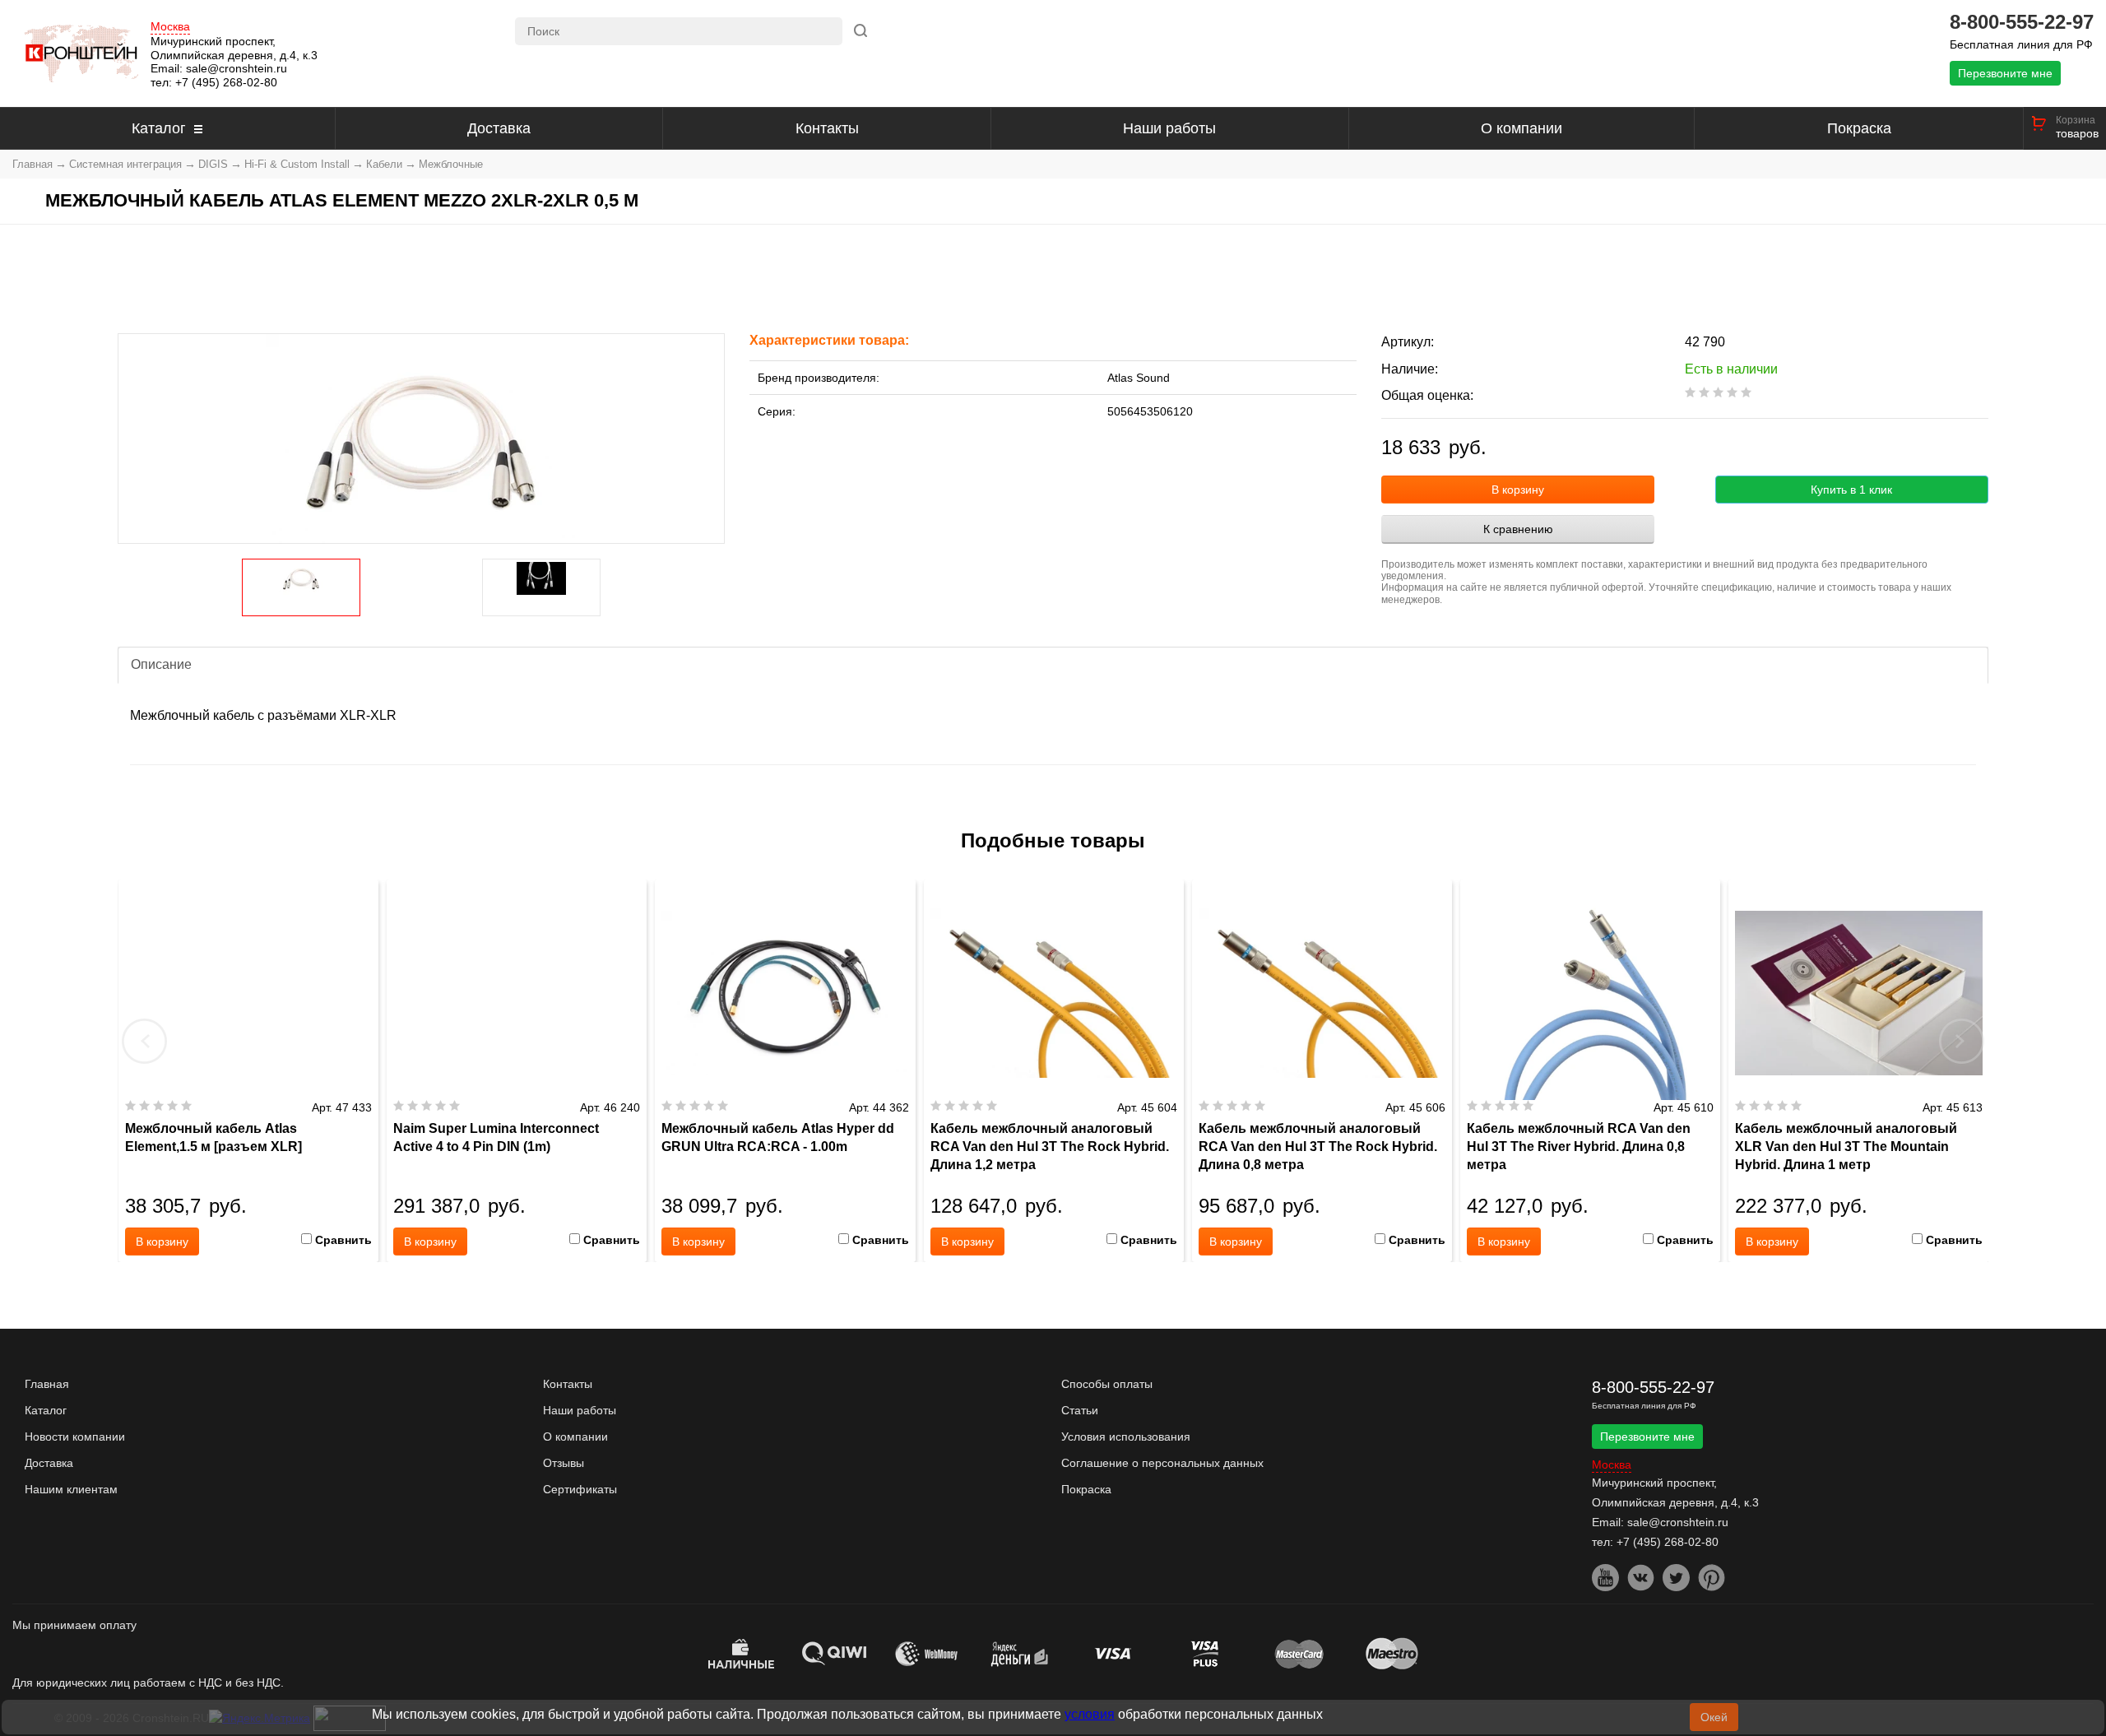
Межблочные (451, 164)
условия (1090, 1714)
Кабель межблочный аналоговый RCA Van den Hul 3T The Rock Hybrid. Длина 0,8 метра (1318, 1147)
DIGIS (213, 164)
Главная (32, 164)
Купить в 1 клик (1851, 490)
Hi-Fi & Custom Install (297, 164)
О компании (1522, 128)
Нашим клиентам (71, 1489)
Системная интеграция (125, 164)
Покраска (1859, 128)
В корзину (1518, 490)
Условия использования (1126, 1437)
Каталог (159, 128)
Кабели (384, 164)
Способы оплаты (1107, 1384)
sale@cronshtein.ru (237, 68)
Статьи (1080, 1410)
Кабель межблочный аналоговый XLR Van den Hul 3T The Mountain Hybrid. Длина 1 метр (1846, 1147)
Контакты (827, 128)
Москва (170, 27)
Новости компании (75, 1437)
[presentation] (145, 1041)
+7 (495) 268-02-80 (226, 82)
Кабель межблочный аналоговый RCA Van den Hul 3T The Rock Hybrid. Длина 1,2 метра (1050, 1147)
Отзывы (564, 1463)
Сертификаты (580, 1489)
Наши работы (1169, 128)
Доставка (499, 128)
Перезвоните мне (2005, 73)
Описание (161, 664)
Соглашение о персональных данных (1162, 1463)
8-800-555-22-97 (2022, 22)
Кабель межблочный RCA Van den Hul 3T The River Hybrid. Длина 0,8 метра (1579, 1147)
